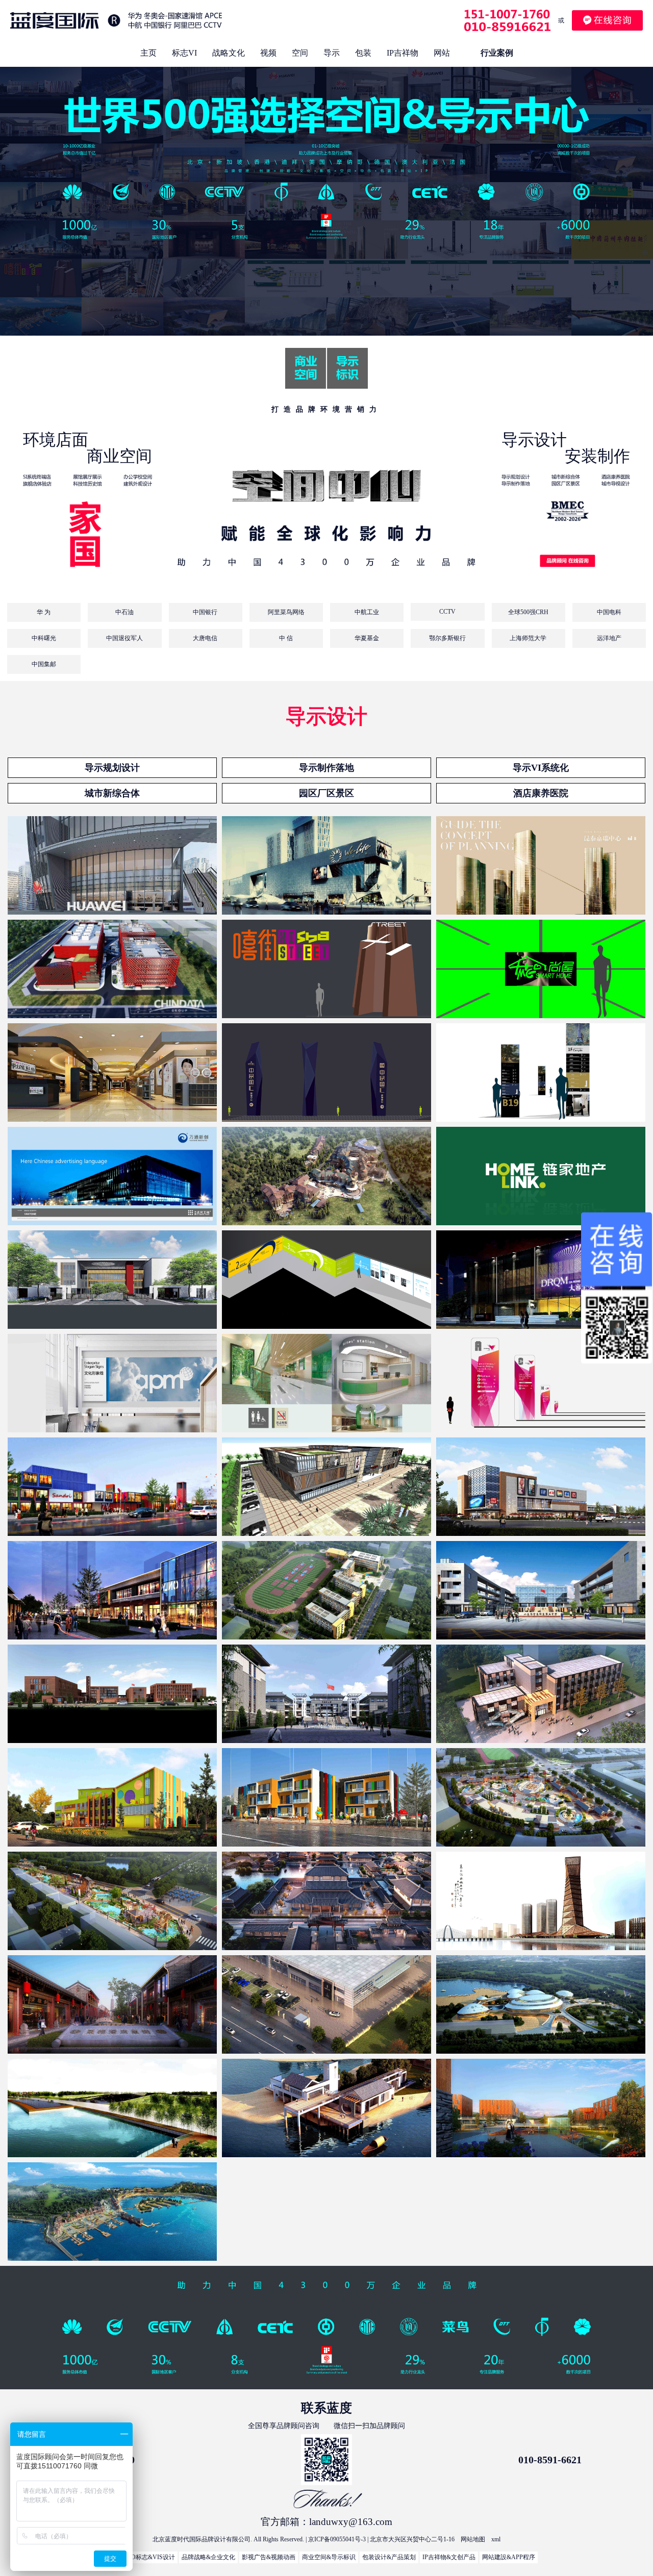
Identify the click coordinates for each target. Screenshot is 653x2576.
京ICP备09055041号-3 (337, 2539)
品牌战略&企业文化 (208, 2557)
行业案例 (497, 53)
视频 (268, 53)
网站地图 (473, 2539)
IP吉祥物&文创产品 (449, 2557)
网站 (442, 53)
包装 (363, 53)
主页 (148, 53)
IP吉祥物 (403, 53)
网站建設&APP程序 (509, 2557)
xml (496, 2539)
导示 (332, 53)
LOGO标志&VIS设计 (147, 2557)
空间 (300, 53)
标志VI (184, 53)
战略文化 (229, 53)
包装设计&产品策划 (389, 2557)
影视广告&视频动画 (269, 2557)
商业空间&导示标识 (329, 2557)
